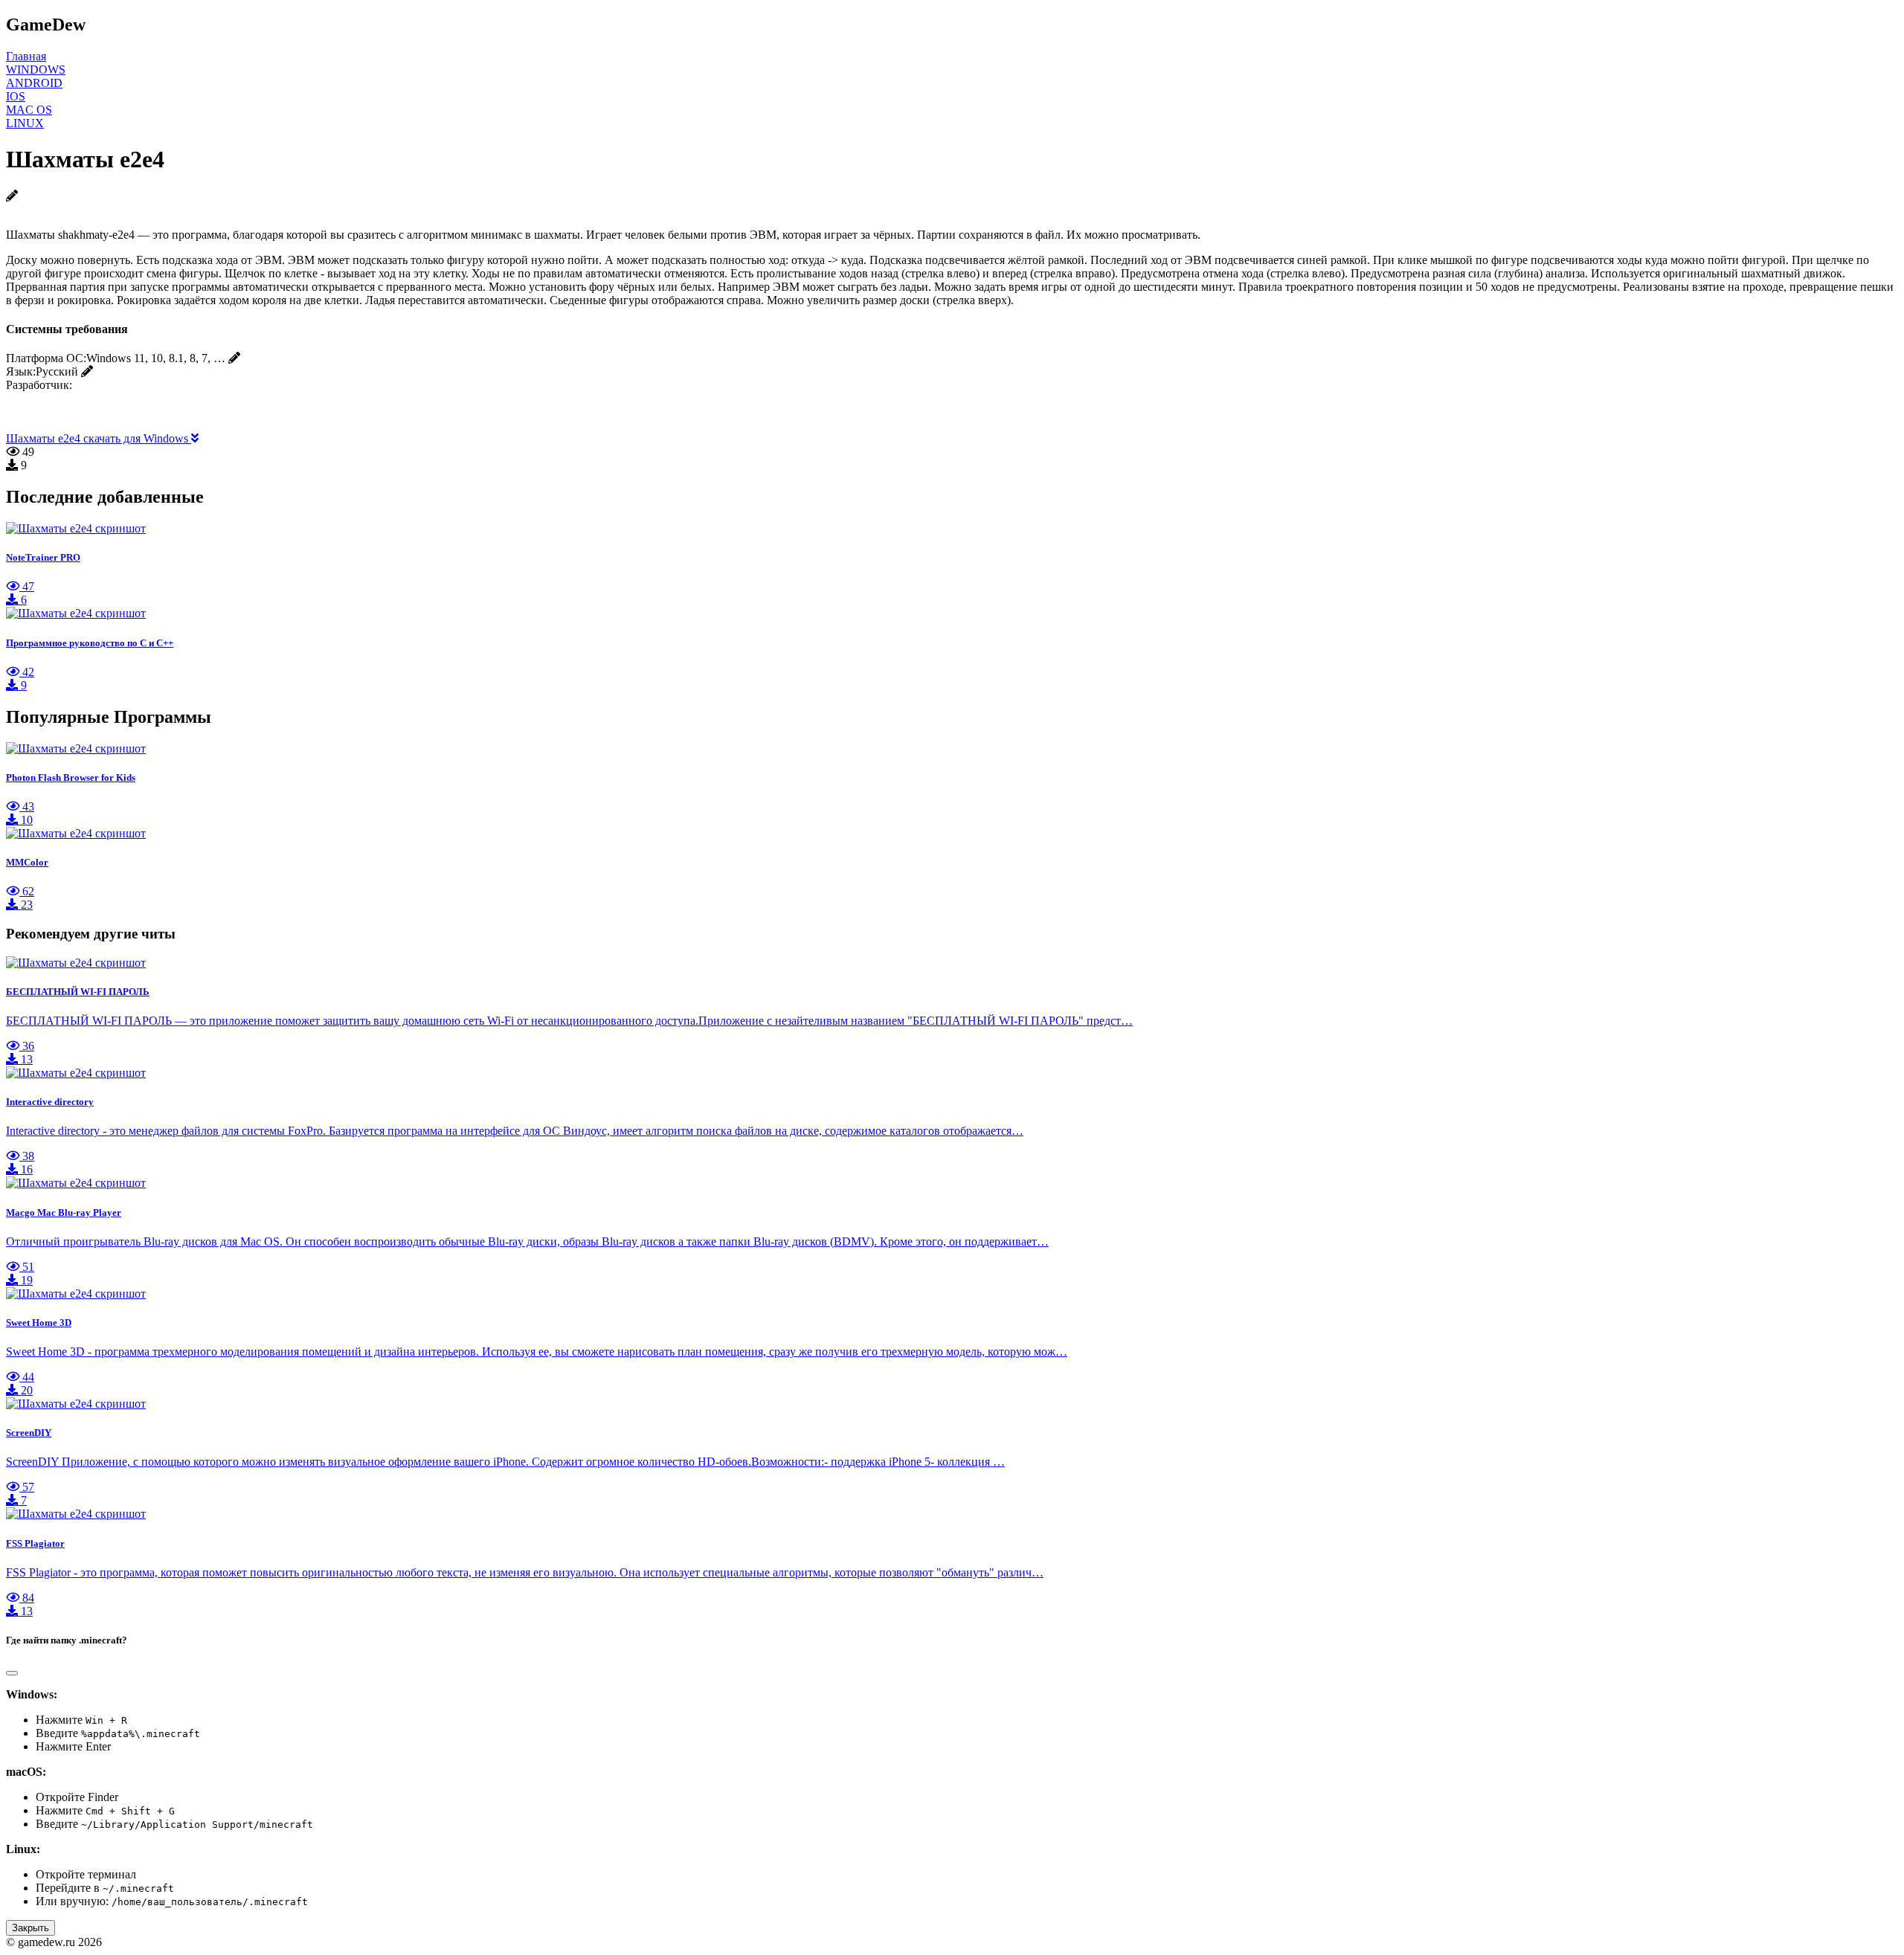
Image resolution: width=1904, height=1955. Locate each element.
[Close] (12, 1673)
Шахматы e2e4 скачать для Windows (99, 438)
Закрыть (30, 1928)
